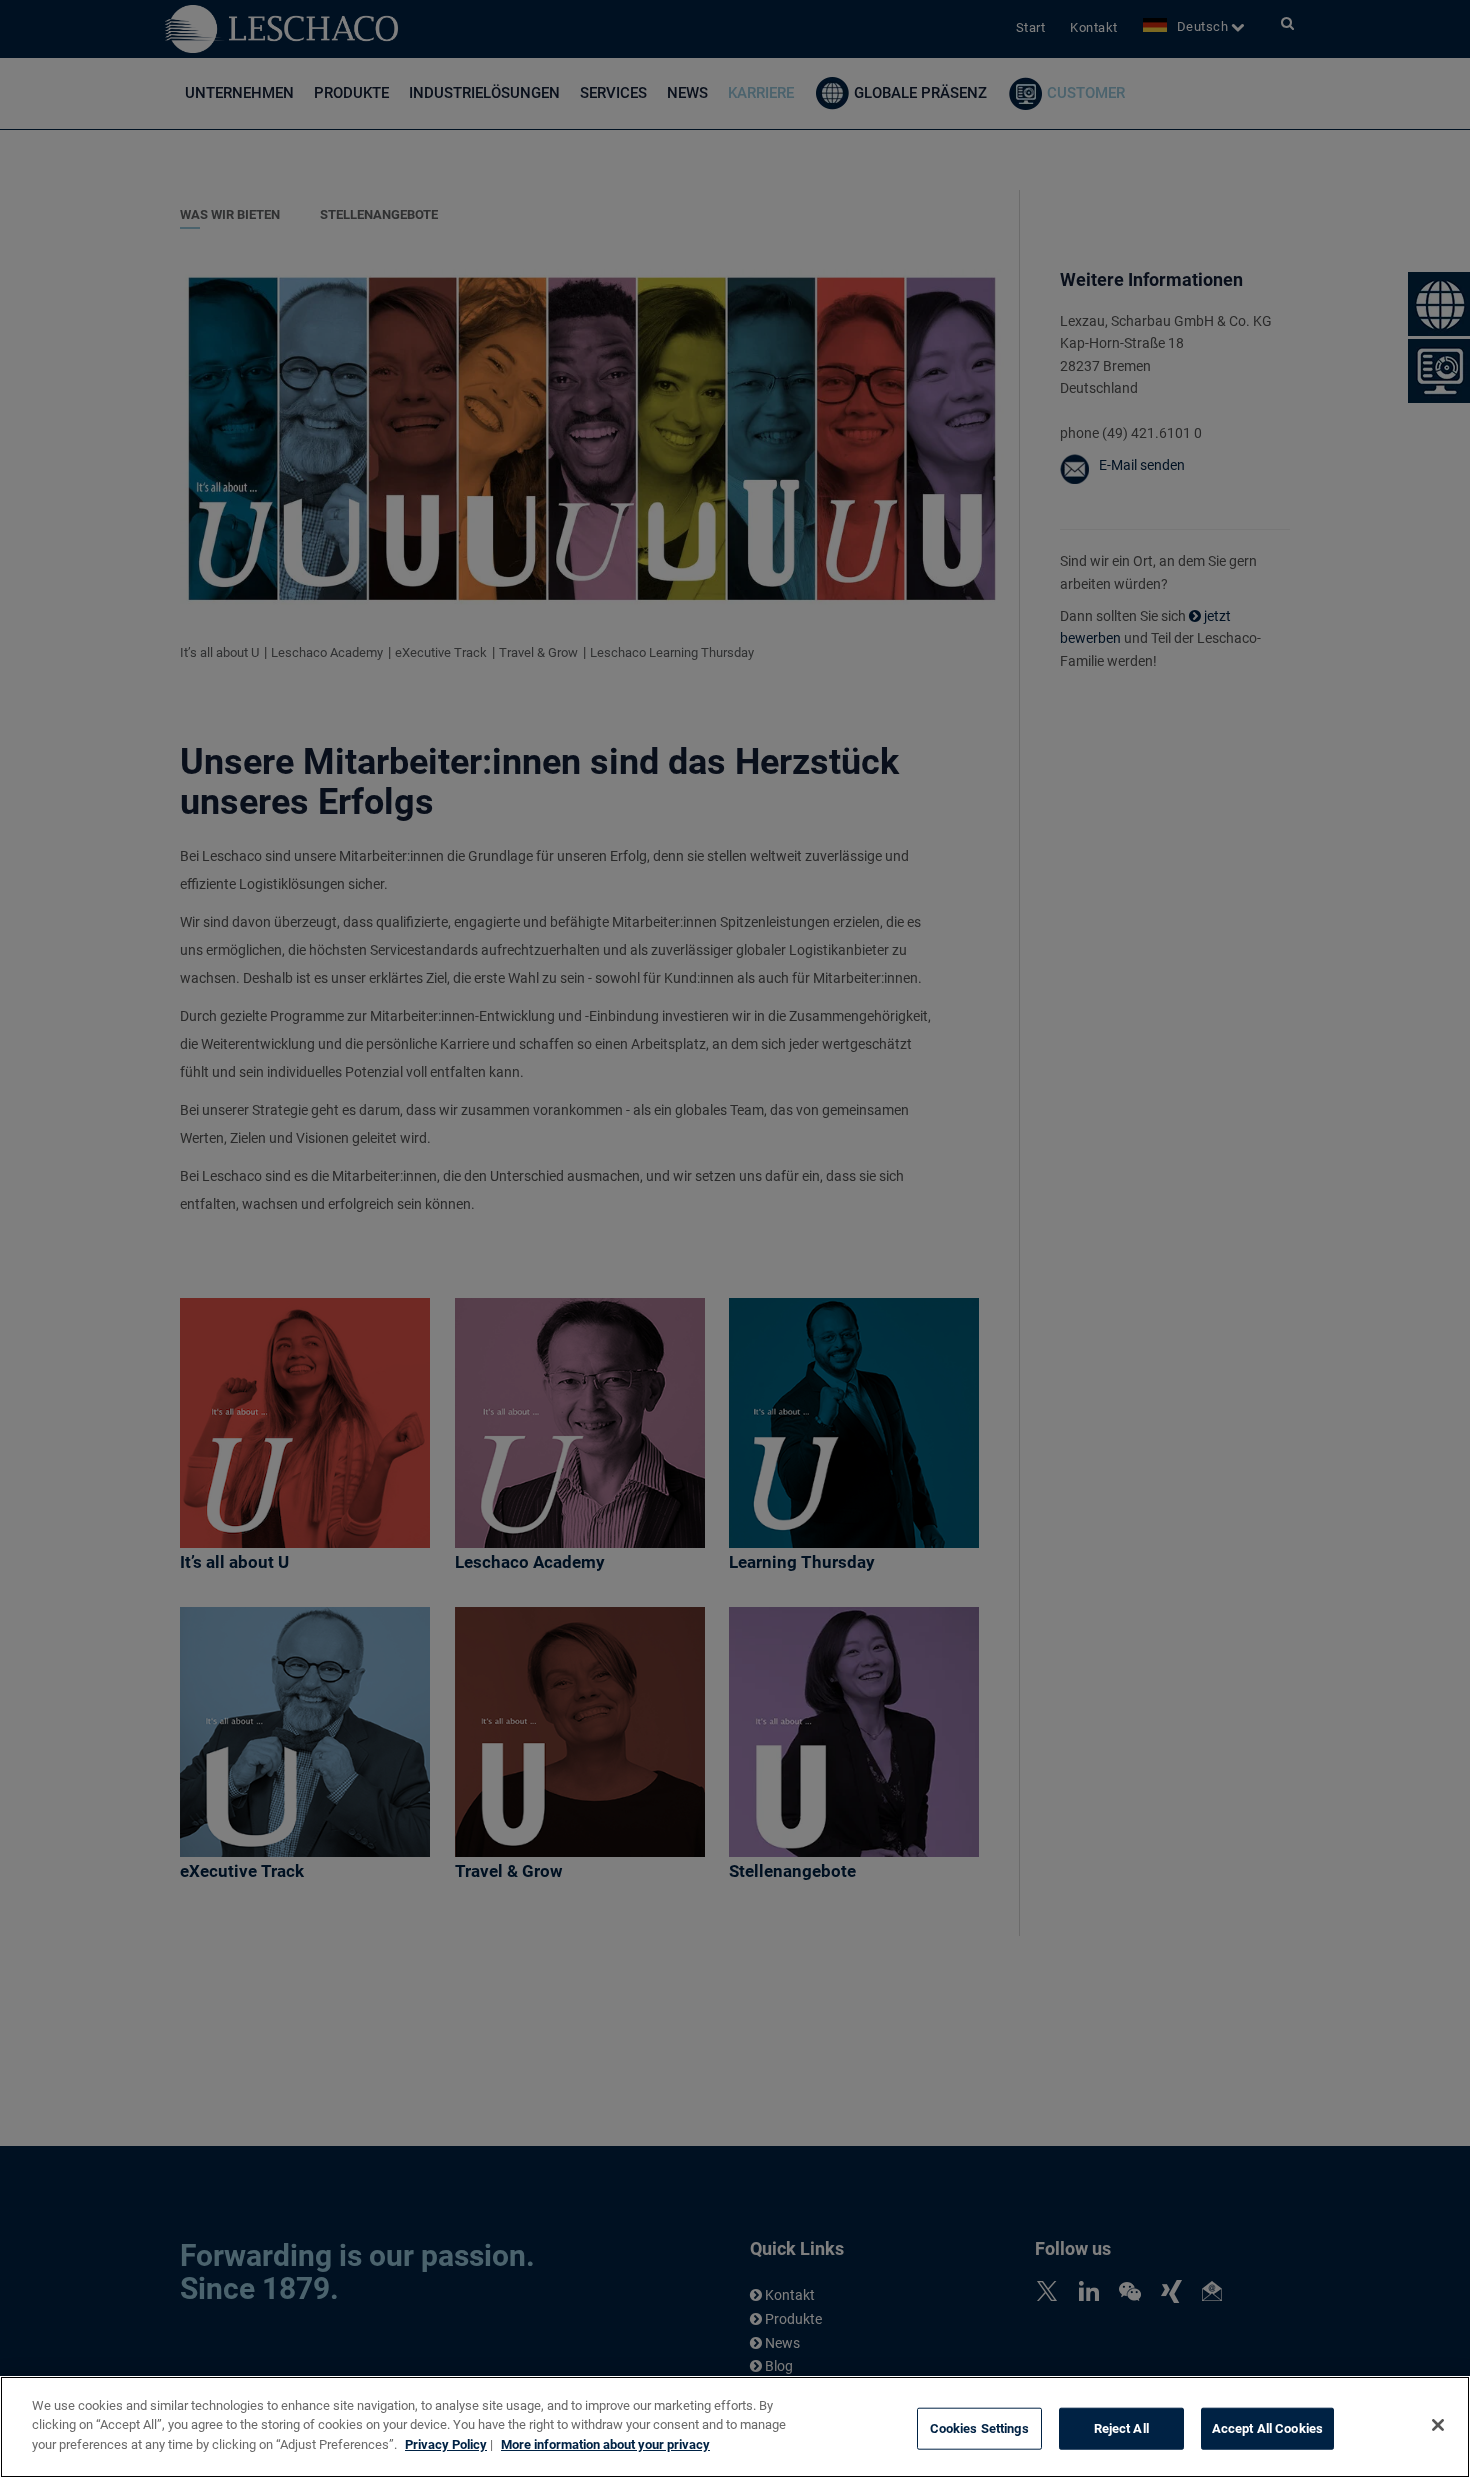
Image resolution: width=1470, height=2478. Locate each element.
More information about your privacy (605, 2444)
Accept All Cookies (1267, 2428)
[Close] (1438, 2425)
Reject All (1121, 2428)
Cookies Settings (979, 2428)
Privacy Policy (446, 2444)
